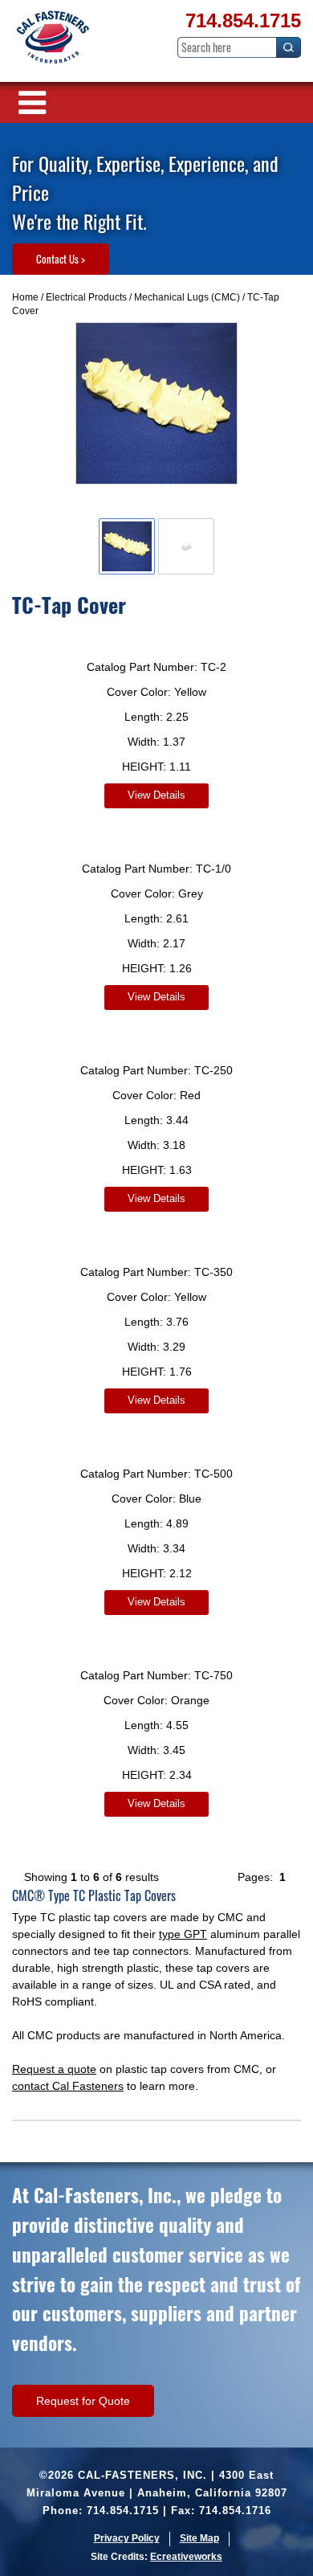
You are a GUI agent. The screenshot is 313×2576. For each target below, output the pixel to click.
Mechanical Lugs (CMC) (187, 297)
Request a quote (54, 2069)
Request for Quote (83, 2401)
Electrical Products (86, 297)
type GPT (183, 1934)
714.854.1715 (243, 20)
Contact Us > (61, 259)
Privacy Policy (127, 2538)
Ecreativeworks (186, 2557)
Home (25, 297)
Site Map (199, 2538)
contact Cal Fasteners (68, 2086)
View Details (156, 795)
